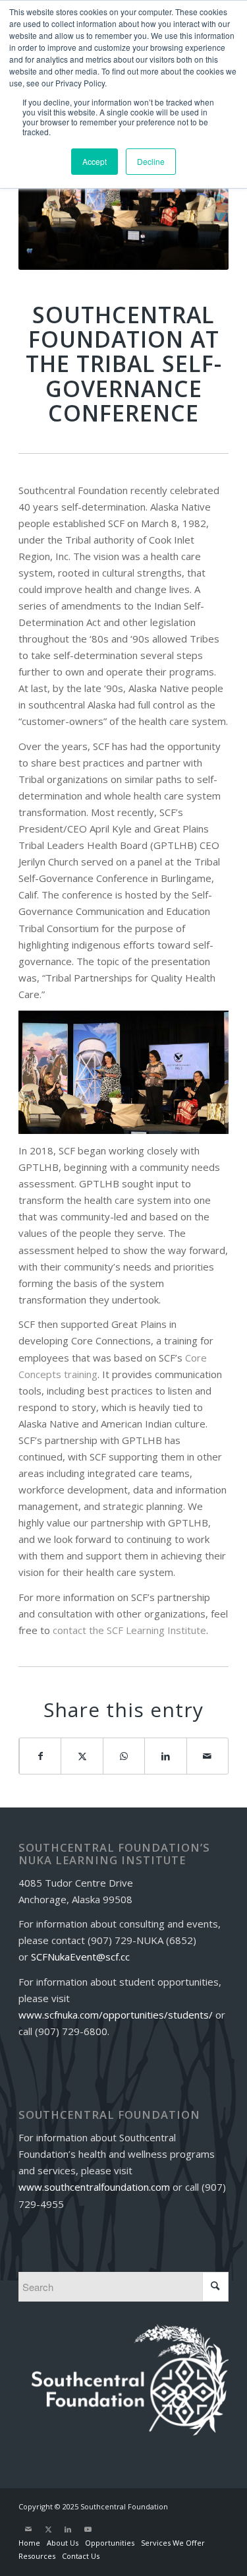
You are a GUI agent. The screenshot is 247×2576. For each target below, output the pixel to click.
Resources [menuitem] (37, 2556)
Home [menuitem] (29, 2543)
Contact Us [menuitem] (81, 2556)
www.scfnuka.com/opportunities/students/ (116, 2015)
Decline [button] (151, 161)
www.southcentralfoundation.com (94, 2187)
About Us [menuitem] (63, 2543)
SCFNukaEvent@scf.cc (80, 1957)
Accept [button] (95, 161)
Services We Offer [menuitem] (173, 2543)
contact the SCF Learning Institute (129, 1630)
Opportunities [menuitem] (110, 2543)
